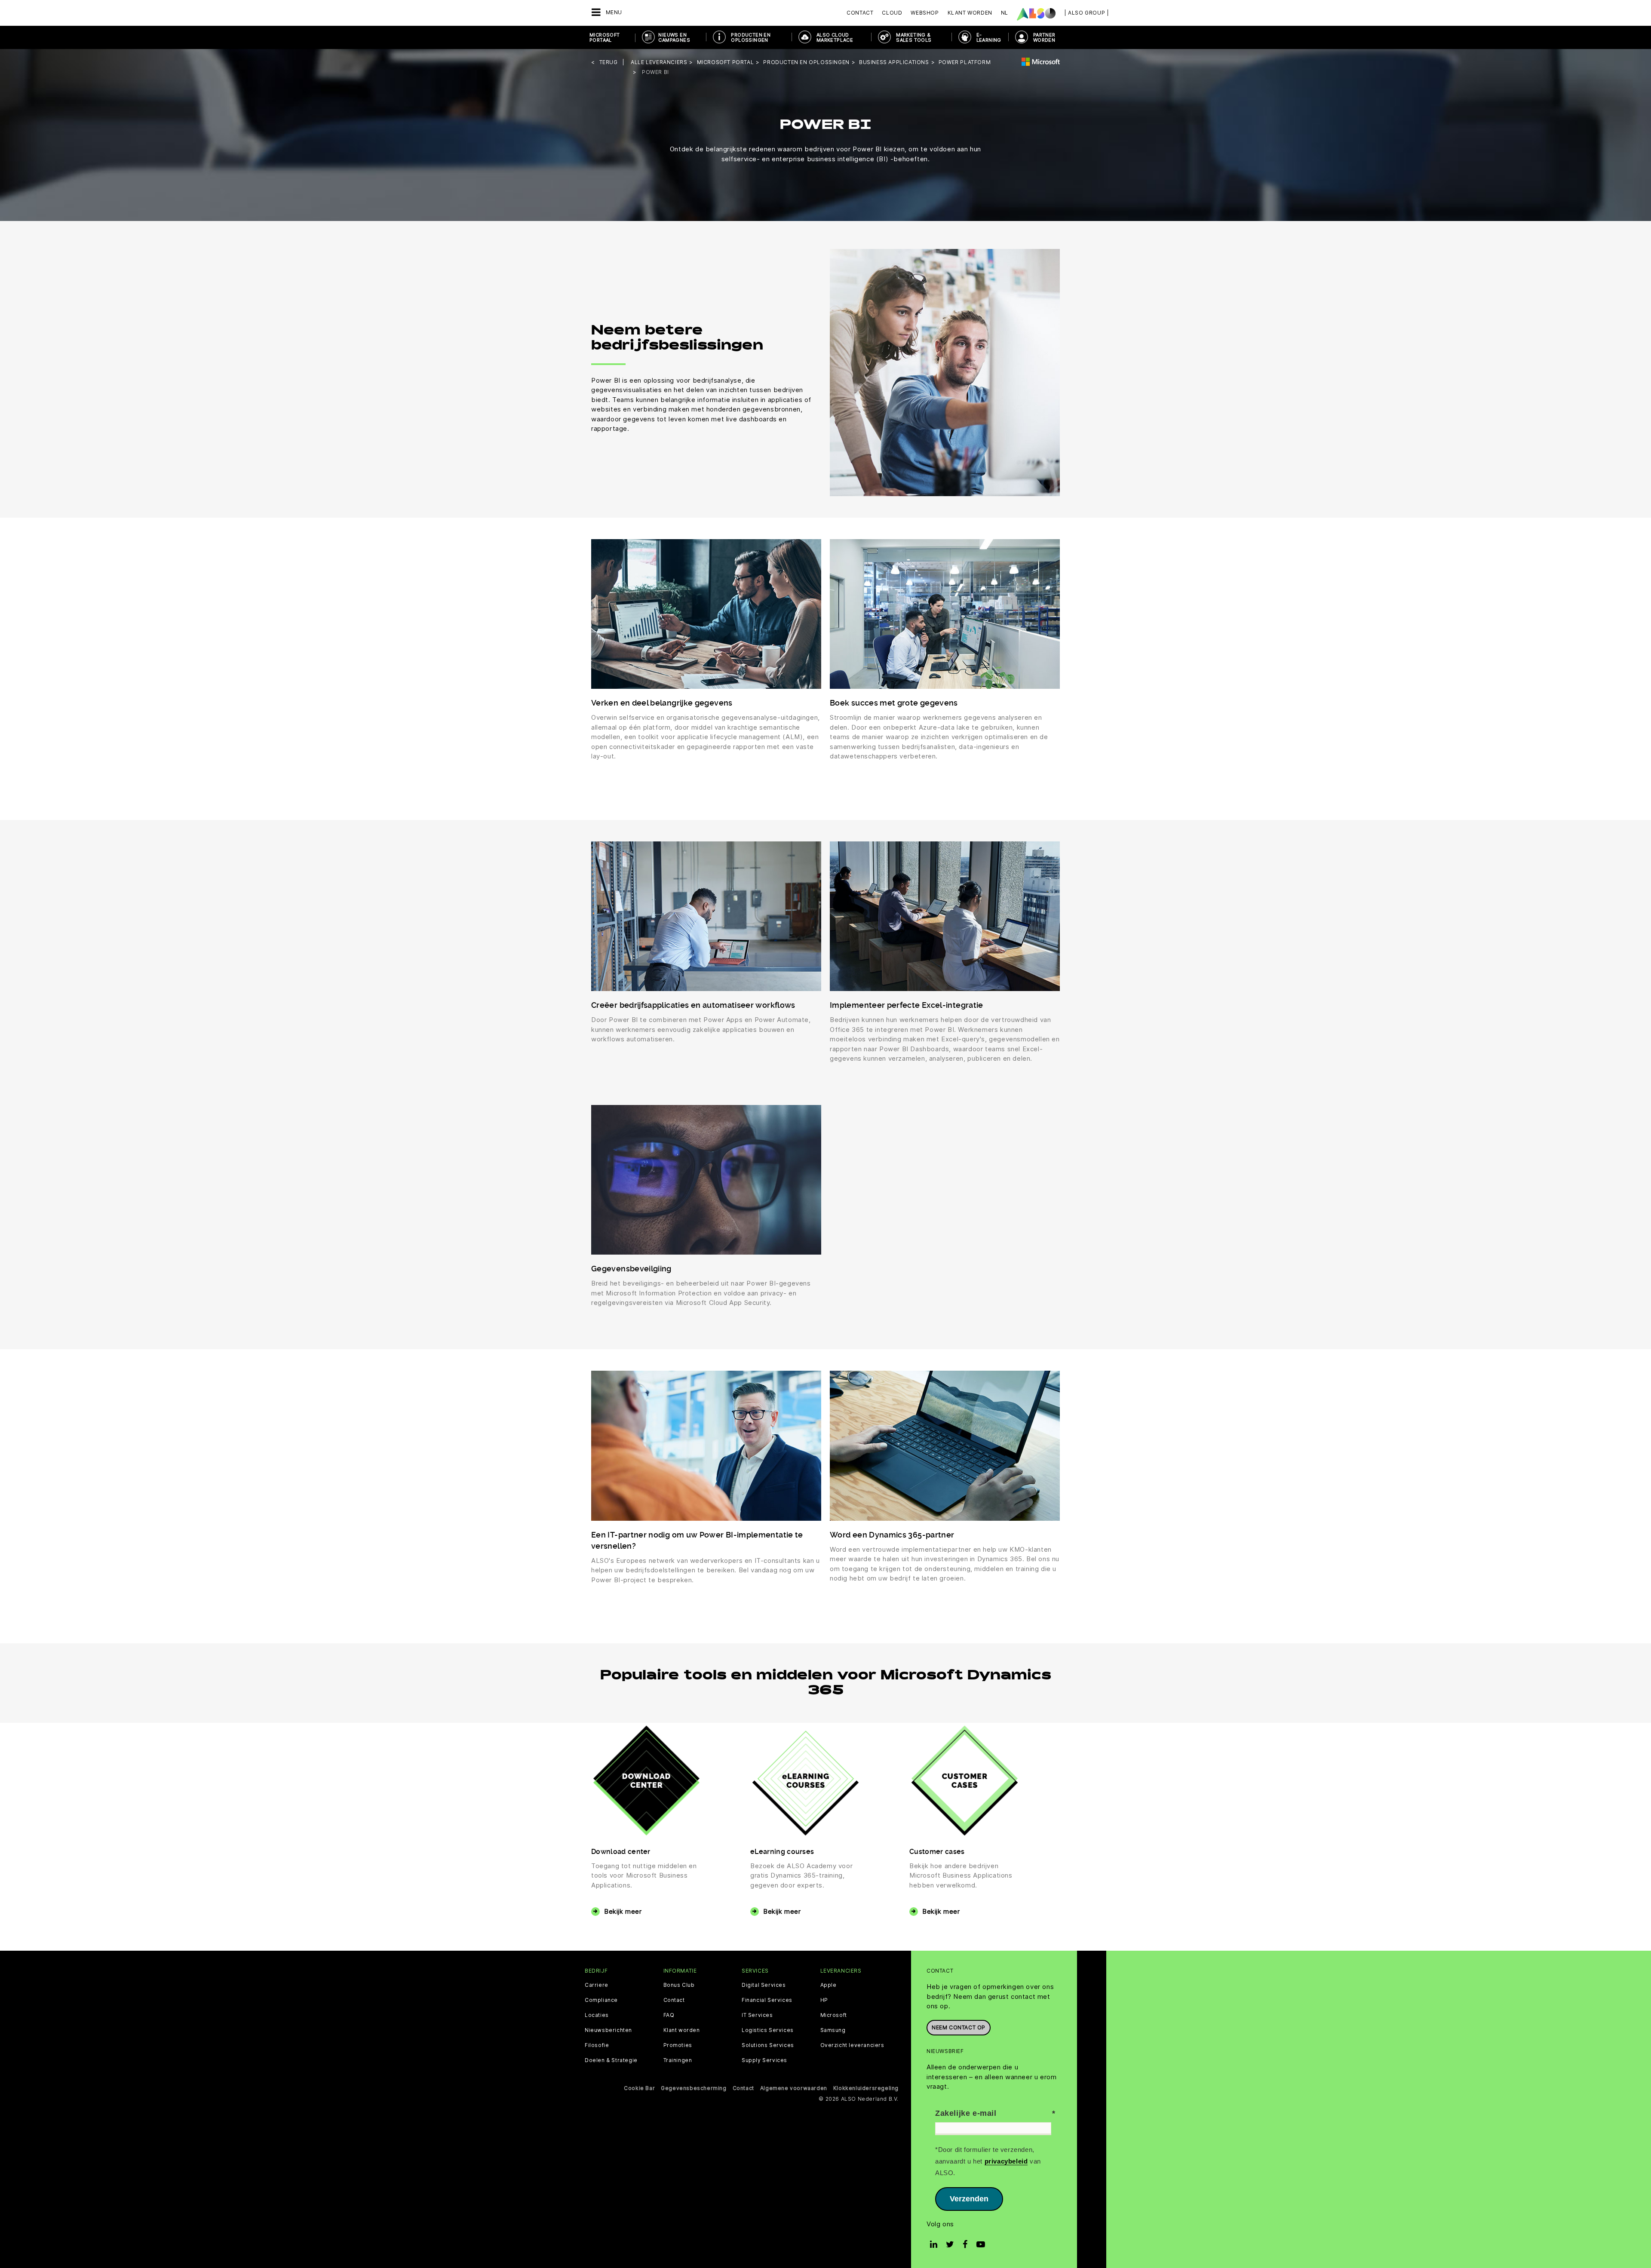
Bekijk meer (623, 1911)
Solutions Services (768, 2045)
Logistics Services (768, 2030)
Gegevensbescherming (694, 2088)
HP (824, 2000)
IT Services (757, 2015)
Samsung (833, 2030)
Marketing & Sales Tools (914, 37)
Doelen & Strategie (611, 2060)
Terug (609, 62)
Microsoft (834, 2015)
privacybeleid (1006, 2161)
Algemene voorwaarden (794, 2088)
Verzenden (969, 2199)
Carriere (597, 1985)
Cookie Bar (639, 2088)
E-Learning (989, 37)
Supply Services (764, 2060)
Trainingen (678, 2060)
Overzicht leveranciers (852, 2045)
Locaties (597, 2015)
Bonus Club (679, 1985)
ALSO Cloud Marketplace (835, 37)
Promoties (678, 2045)
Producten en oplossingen (751, 37)
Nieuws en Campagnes (674, 37)
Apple (829, 1985)
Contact (860, 13)
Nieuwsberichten (608, 2030)
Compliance (601, 2000)
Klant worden (682, 2030)
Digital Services (764, 1985)
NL (1005, 13)
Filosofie (597, 2045)
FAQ (669, 2015)
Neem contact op (959, 2027)
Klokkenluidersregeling (866, 2088)
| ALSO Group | (1086, 13)
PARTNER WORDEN (1044, 37)
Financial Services (767, 2000)
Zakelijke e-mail (966, 2113)
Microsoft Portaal (605, 37)
